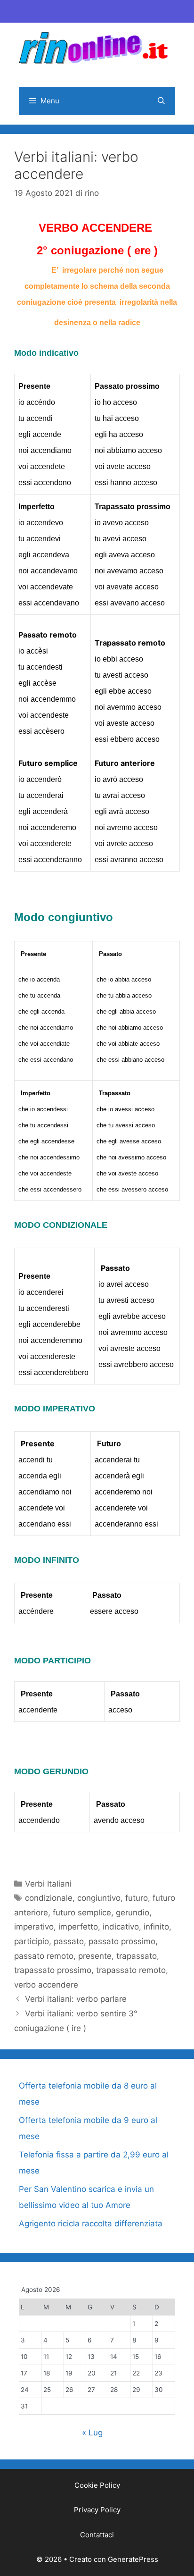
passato (69, 1941)
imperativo (34, 1927)
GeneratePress (133, 2559)
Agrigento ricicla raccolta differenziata (91, 2224)
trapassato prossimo (53, 1970)
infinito (156, 1927)
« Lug (92, 2433)
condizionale (49, 1898)
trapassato (137, 1956)
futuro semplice (82, 1913)
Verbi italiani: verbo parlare (76, 1999)
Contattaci (97, 2535)
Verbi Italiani (48, 1884)
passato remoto (44, 1956)
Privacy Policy (97, 2510)
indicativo (121, 1927)
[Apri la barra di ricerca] (161, 101)
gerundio (133, 1913)
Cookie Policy (97, 2485)
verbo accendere (46, 1985)
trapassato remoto (131, 1970)
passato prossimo (122, 1941)
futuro (137, 1898)
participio (32, 1941)
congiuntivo (99, 1898)
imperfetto (78, 1927)
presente (95, 1956)
